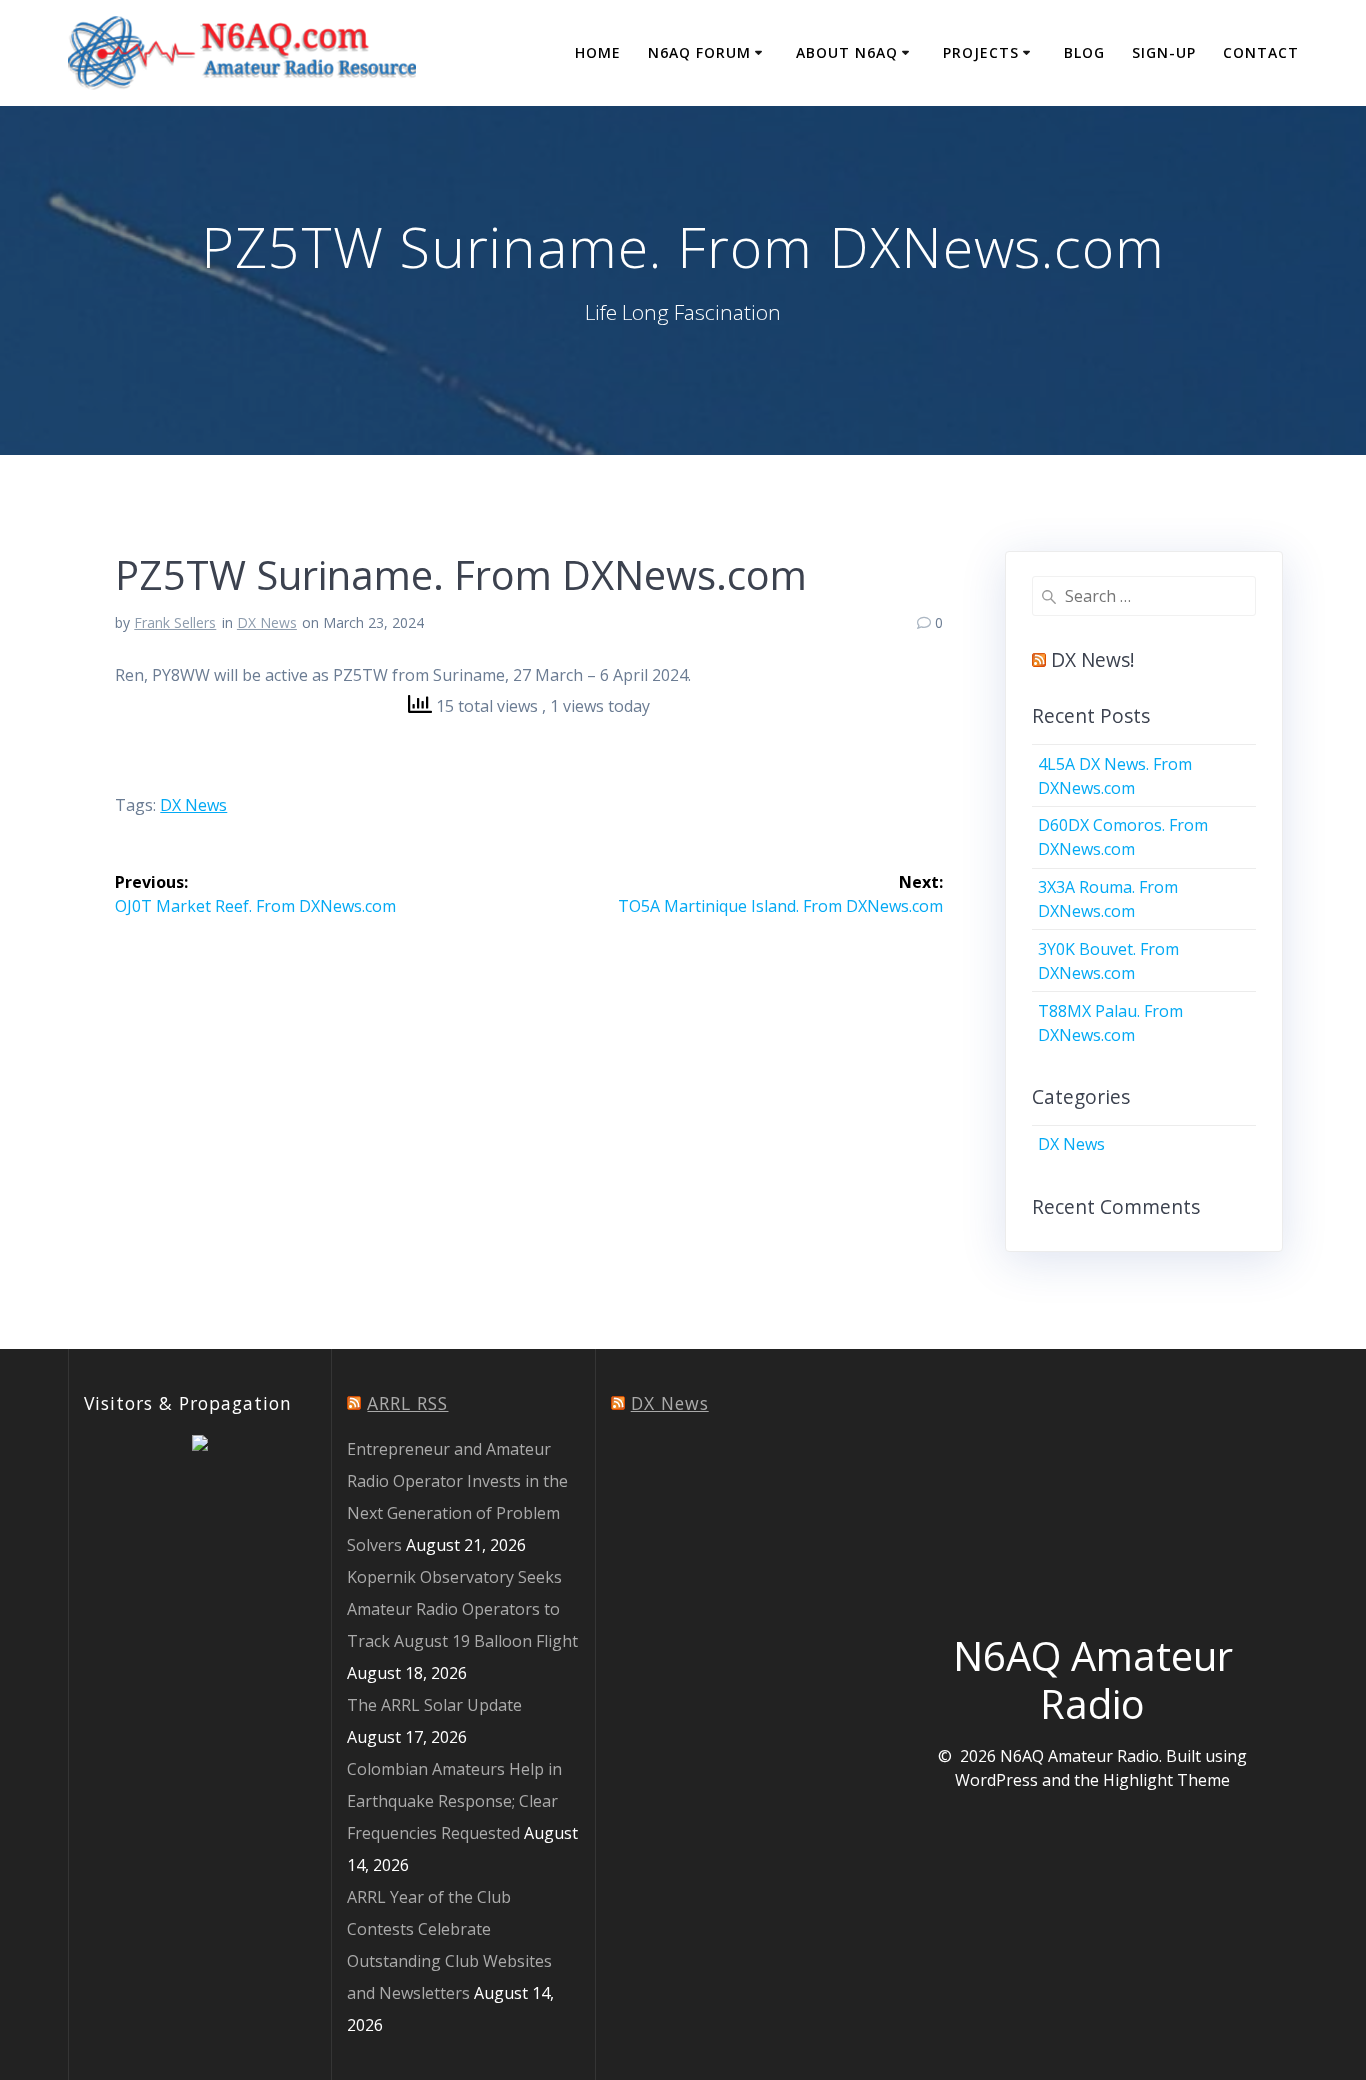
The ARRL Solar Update (434, 1705)
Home (598, 52)
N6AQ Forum (699, 52)
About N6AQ (847, 52)
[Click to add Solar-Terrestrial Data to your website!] (200, 1445)
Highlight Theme (1166, 1780)
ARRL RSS (407, 1403)
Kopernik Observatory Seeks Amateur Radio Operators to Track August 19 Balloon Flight (462, 1609)
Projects (981, 52)
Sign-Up (1164, 52)
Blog (1084, 52)
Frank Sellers (175, 622)
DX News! (1093, 659)
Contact (1261, 52)
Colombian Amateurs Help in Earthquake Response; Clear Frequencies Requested (454, 1801)
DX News (267, 622)
